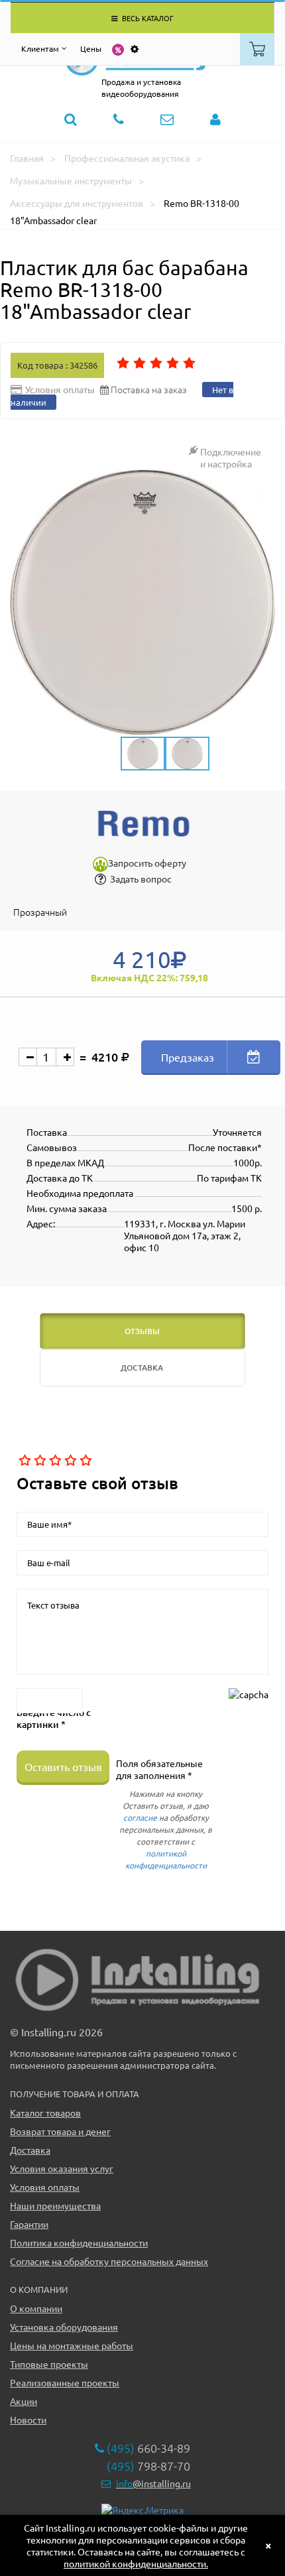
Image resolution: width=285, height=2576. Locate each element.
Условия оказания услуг (62, 2168)
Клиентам (40, 48)
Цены (91, 48)
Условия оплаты (45, 2187)
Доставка (30, 2150)
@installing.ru (153, 2483)
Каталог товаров (45, 2113)
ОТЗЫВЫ (142, 1331)
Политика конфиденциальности (79, 2242)
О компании (36, 2308)
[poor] (39, 1461)
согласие (140, 1817)
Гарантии (29, 2224)
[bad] (24, 1461)
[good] (69, 1461)
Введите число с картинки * (54, 1719)
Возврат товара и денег (60, 2131)
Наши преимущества (55, 2205)
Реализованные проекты (65, 2382)
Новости (28, 2420)
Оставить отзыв (63, 1766)
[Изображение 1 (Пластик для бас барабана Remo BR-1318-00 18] (142, 602)
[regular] (54, 1461)
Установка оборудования (64, 2327)
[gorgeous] (85, 1461)
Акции (24, 2401)
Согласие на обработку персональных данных (109, 2261)
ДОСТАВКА (142, 1368)
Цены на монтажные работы (72, 2345)
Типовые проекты (49, 2364)
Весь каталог (147, 18)
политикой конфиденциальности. (136, 2563)
